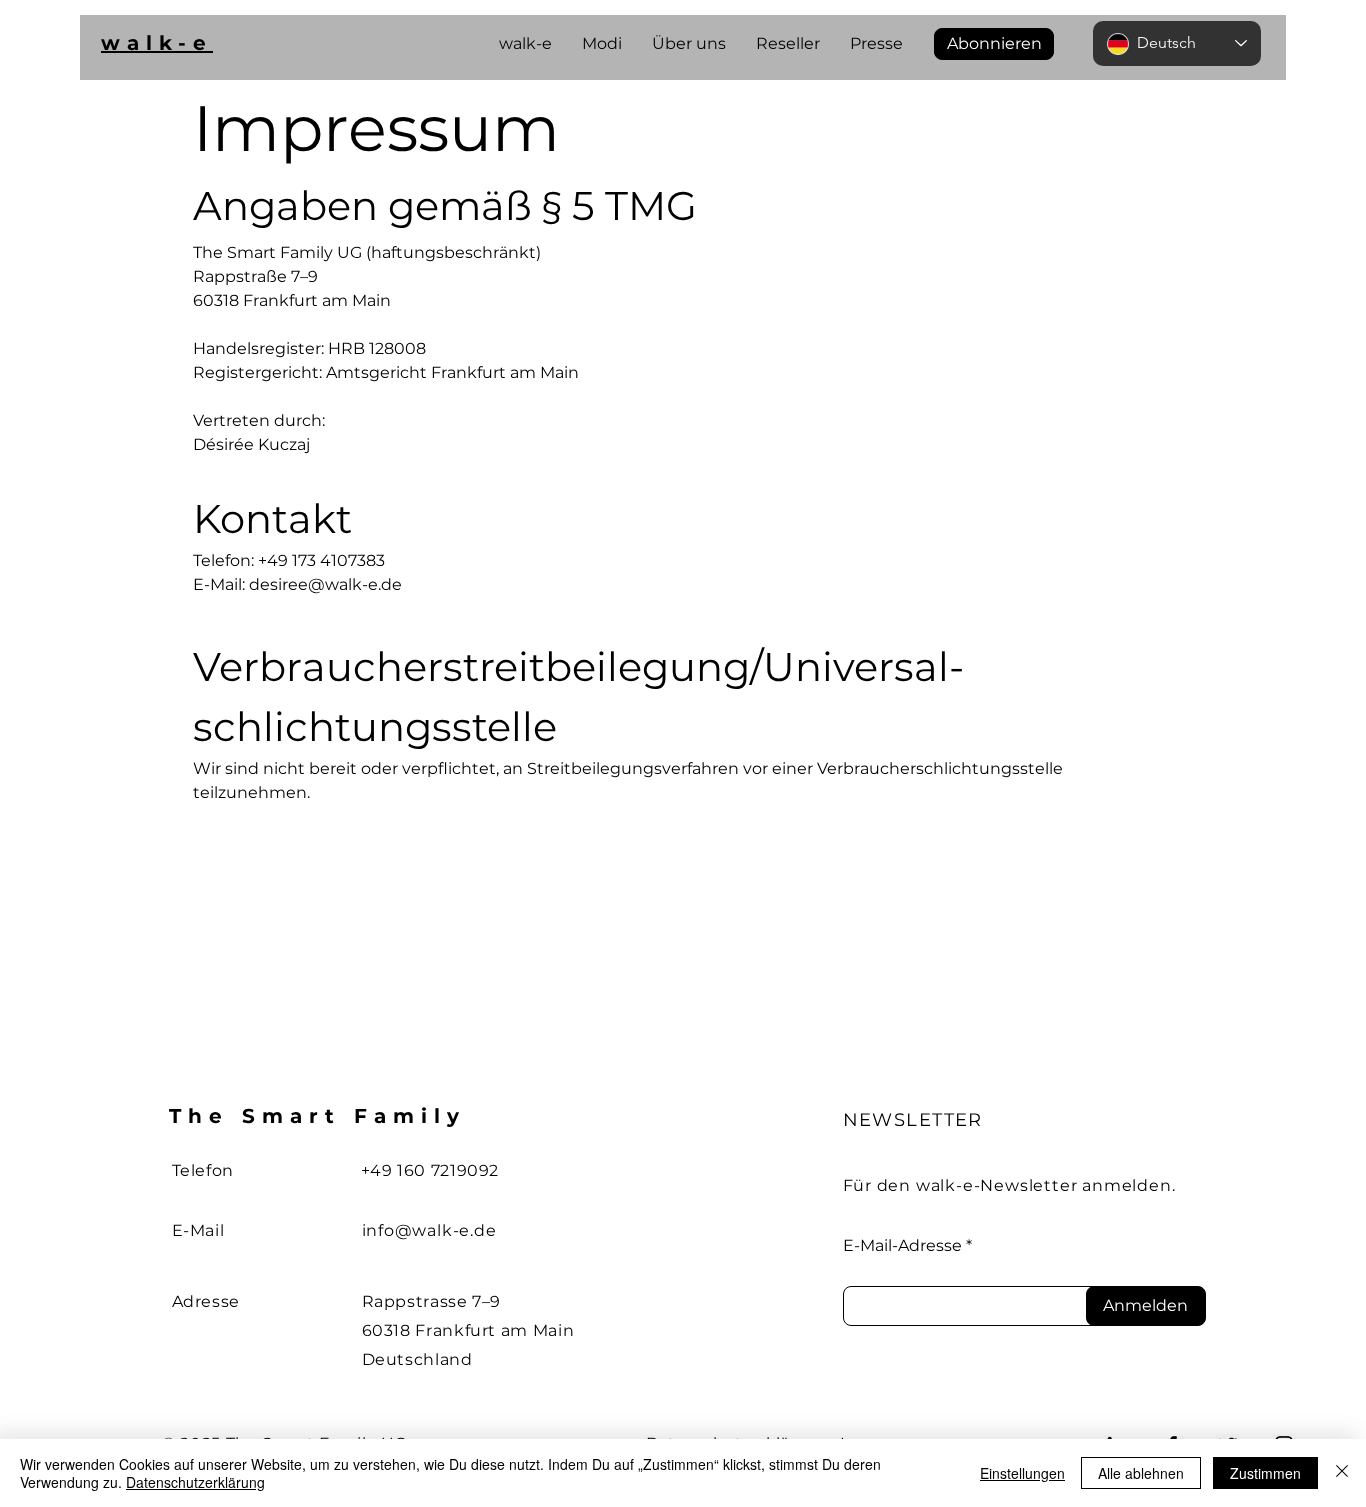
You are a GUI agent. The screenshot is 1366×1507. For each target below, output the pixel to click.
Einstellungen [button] (1022, 1473)
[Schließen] (1342, 1473)
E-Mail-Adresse (902, 1246)
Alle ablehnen (1141, 1473)
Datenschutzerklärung (195, 1482)
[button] (994, 44)
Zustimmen (1265, 1473)
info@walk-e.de (429, 1230)
